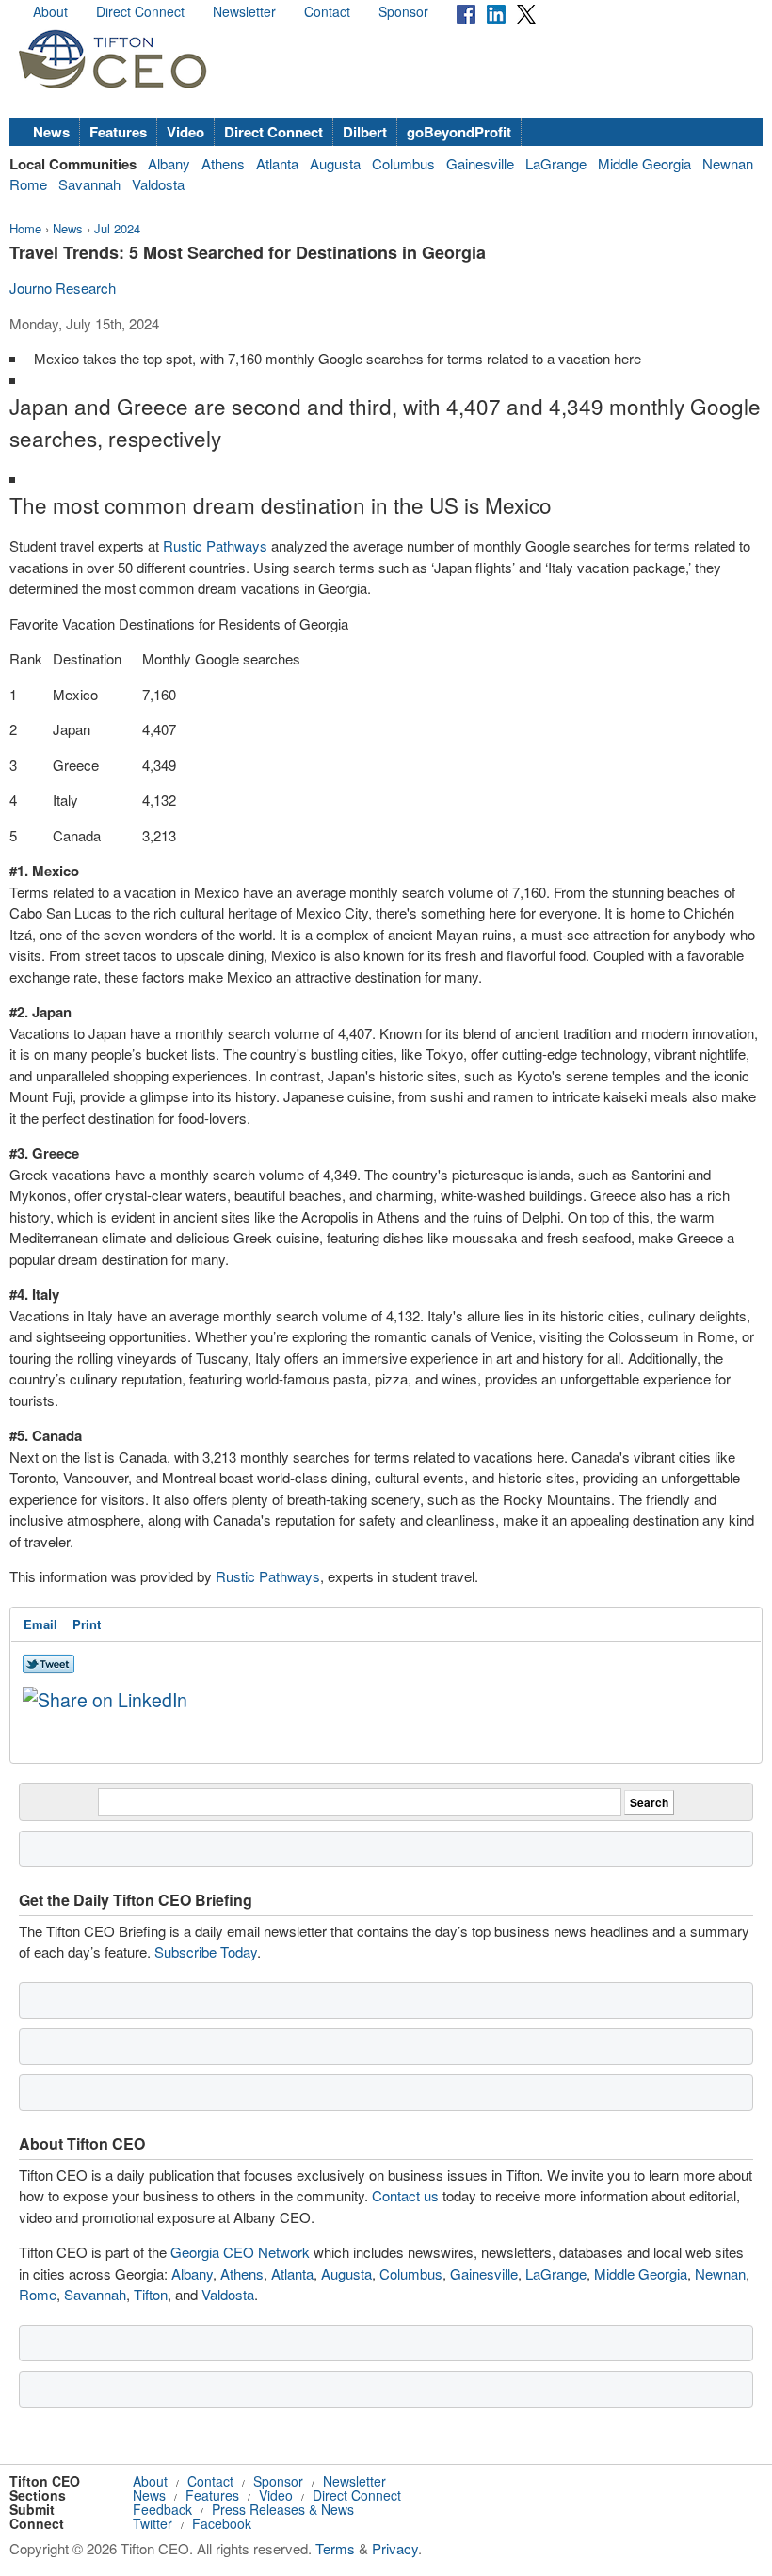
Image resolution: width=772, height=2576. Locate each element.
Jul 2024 (117, 228)
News (51, 132)
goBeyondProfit (459, 132)
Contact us (405, 2195)
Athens (223, 163)
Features (118, 132)
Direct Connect (140, 11)
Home (25, 228)
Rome (28, 184)
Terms (335, 2548)
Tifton (151, 2294)
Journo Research (63, 288)
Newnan (728, 163)
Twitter (153, 2523)
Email (40, 1624)
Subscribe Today (206, 1952)
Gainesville (480, 163)
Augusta (335, 163)
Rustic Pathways (215, 545)
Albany (169, 163)
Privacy (395, 2548)
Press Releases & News (283, 2509)
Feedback (162, 2509)
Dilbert (365, 132)
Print (87, 1624)
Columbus (403, 163)
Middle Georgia (644, 163)
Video (185, 132)
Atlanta (277, 163)
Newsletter (244, 11)
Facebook (222, 2523)
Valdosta (158, 184)
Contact (327, 11)
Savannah (89, 184)
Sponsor (403, 11)
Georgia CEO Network (240, 2252)
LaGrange (556, 163)
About (50, 11)
